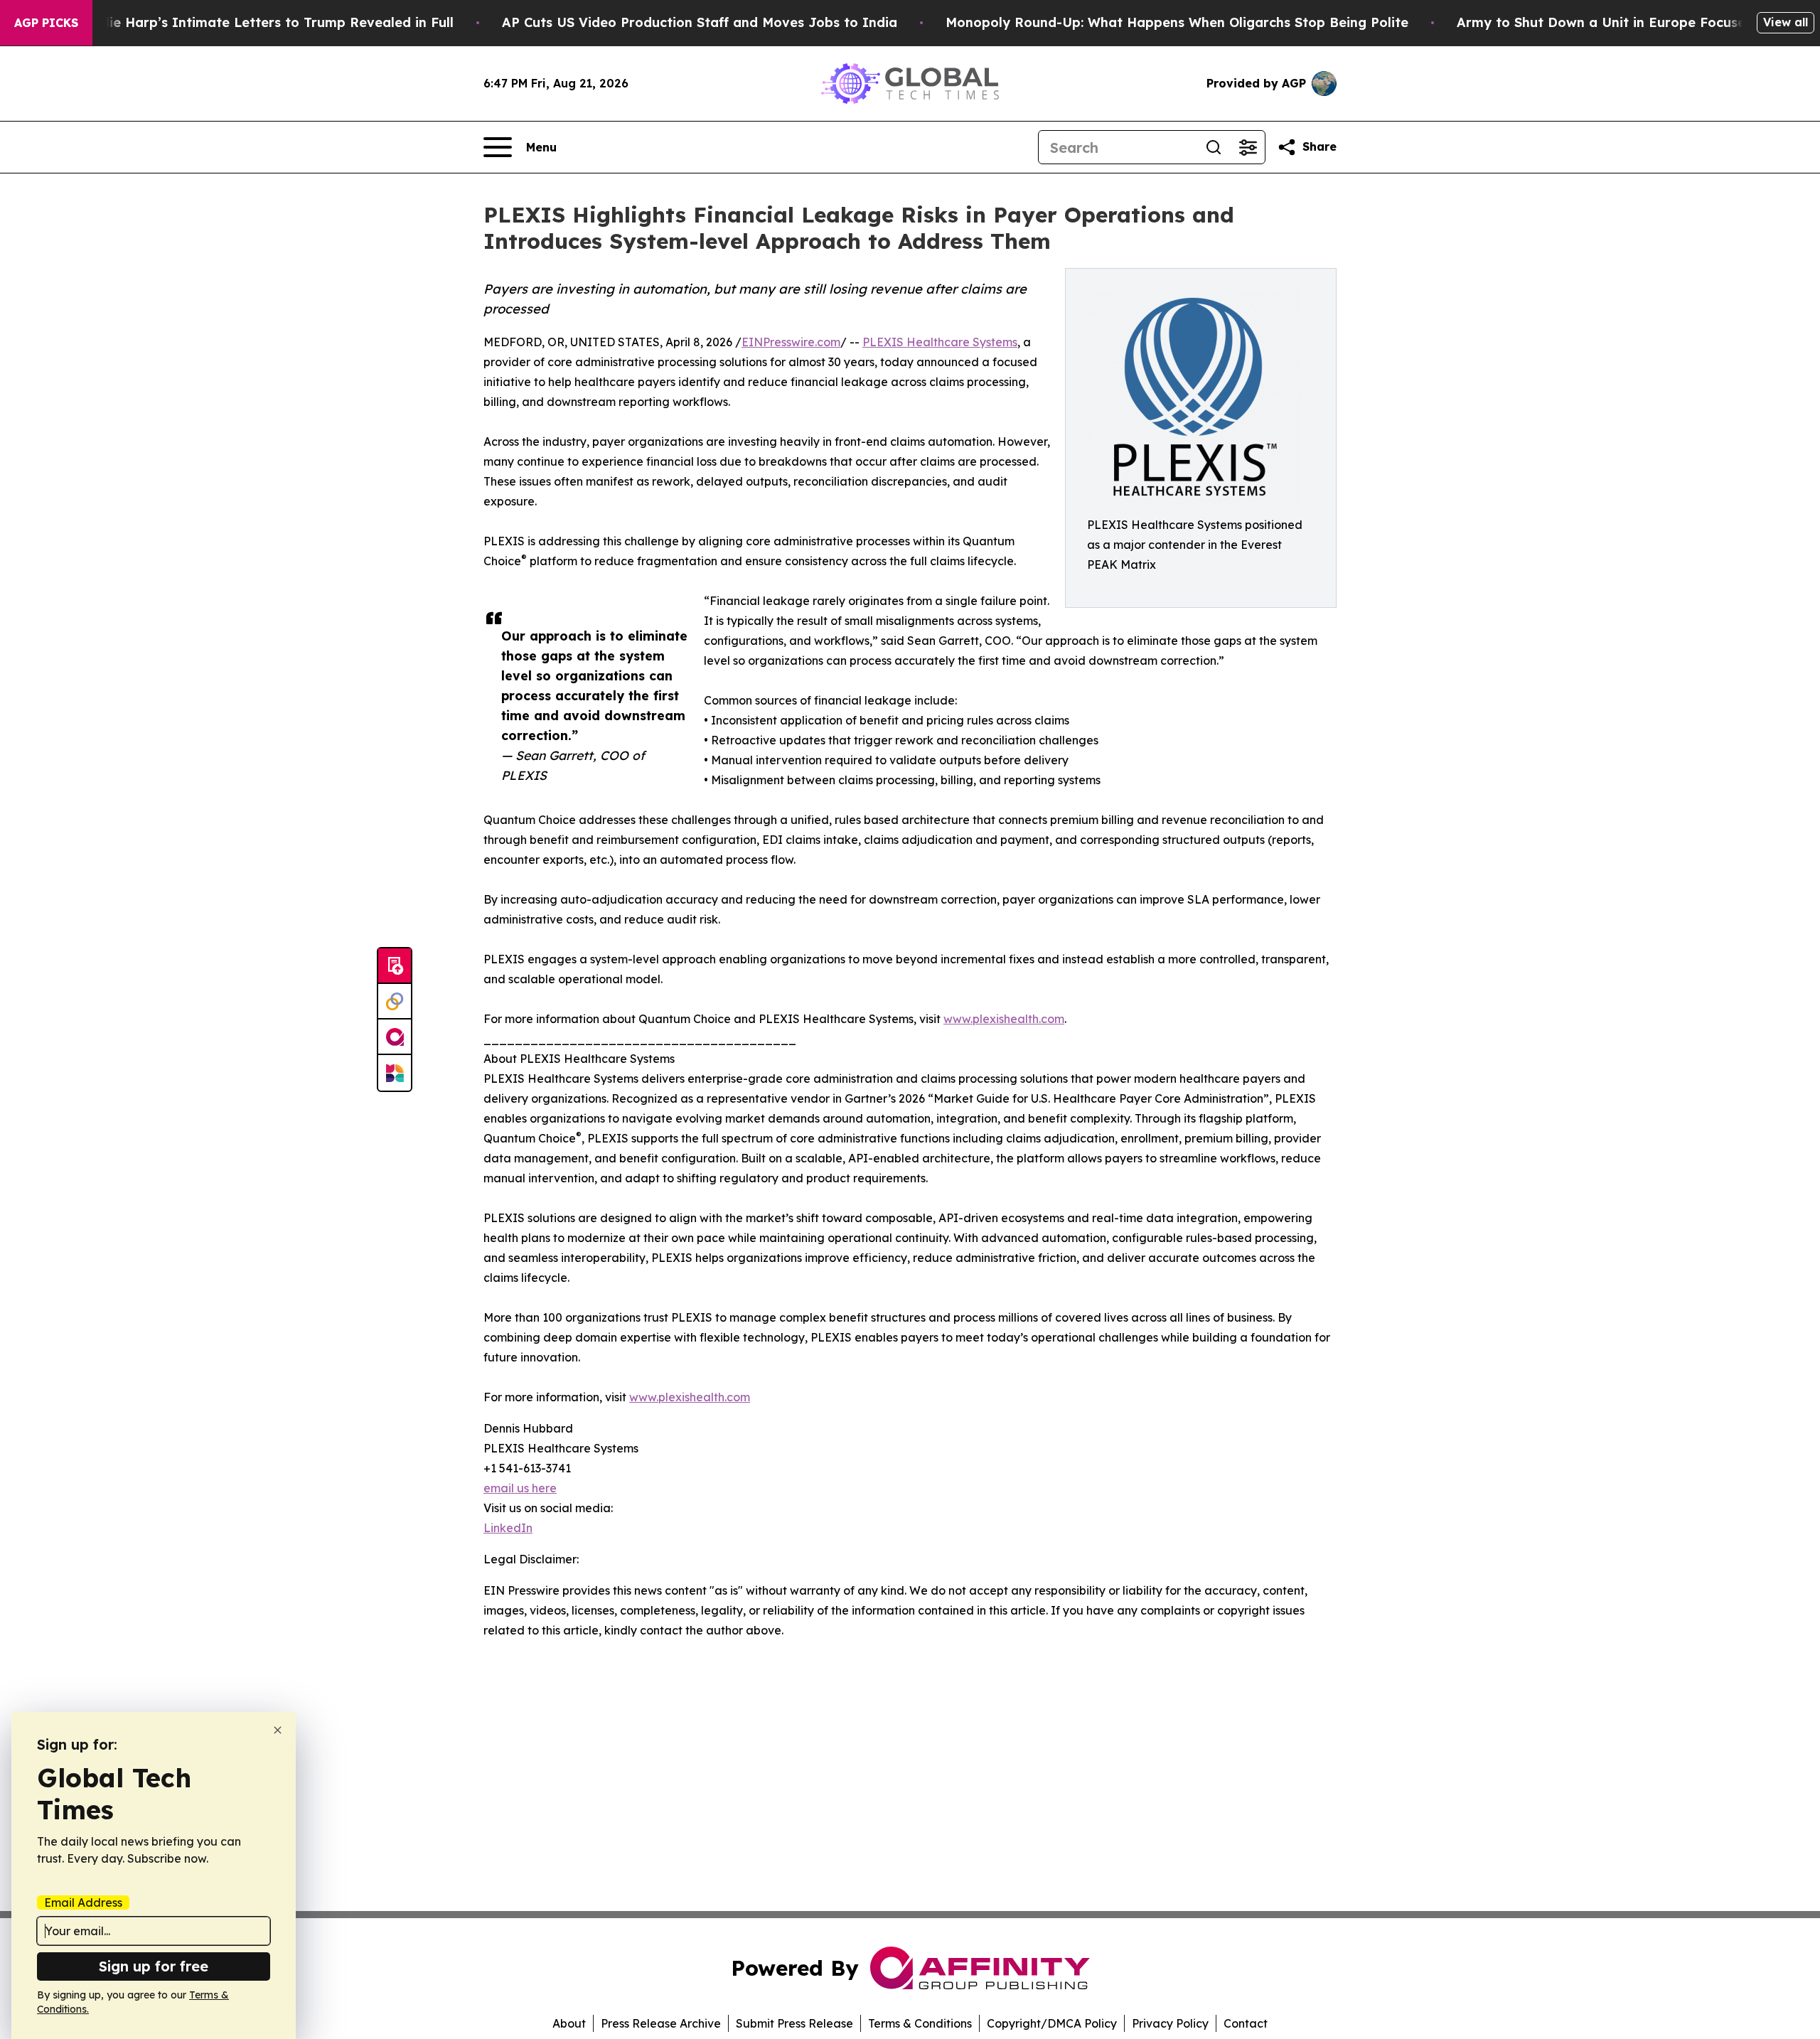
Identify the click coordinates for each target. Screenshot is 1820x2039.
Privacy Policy (1170, 2023)
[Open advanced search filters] (1248, 147)
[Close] (278, 1730)
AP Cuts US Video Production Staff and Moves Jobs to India (700, 22)
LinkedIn (508, 1528)
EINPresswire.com (791, 342)
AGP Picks (46, 23)
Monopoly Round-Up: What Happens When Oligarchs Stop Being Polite (1177, 22)
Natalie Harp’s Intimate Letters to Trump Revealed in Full (263, 22)
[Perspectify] (395, 1002)
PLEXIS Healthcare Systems (940, 342)
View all (1786, 22)
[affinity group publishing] (395, 1037)
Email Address (83, 1902)
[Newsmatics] (395, 1073)
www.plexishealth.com (1004, 1019)
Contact (1246, 2023)
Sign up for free (154, 1966)
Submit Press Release (794, 2023)
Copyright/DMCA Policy (1052, 2023)
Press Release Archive (661, 2023)
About (569, 2023)
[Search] (1214, 147)
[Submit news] (395, 966)
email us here (520, 1488)
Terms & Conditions (920, 2023)
